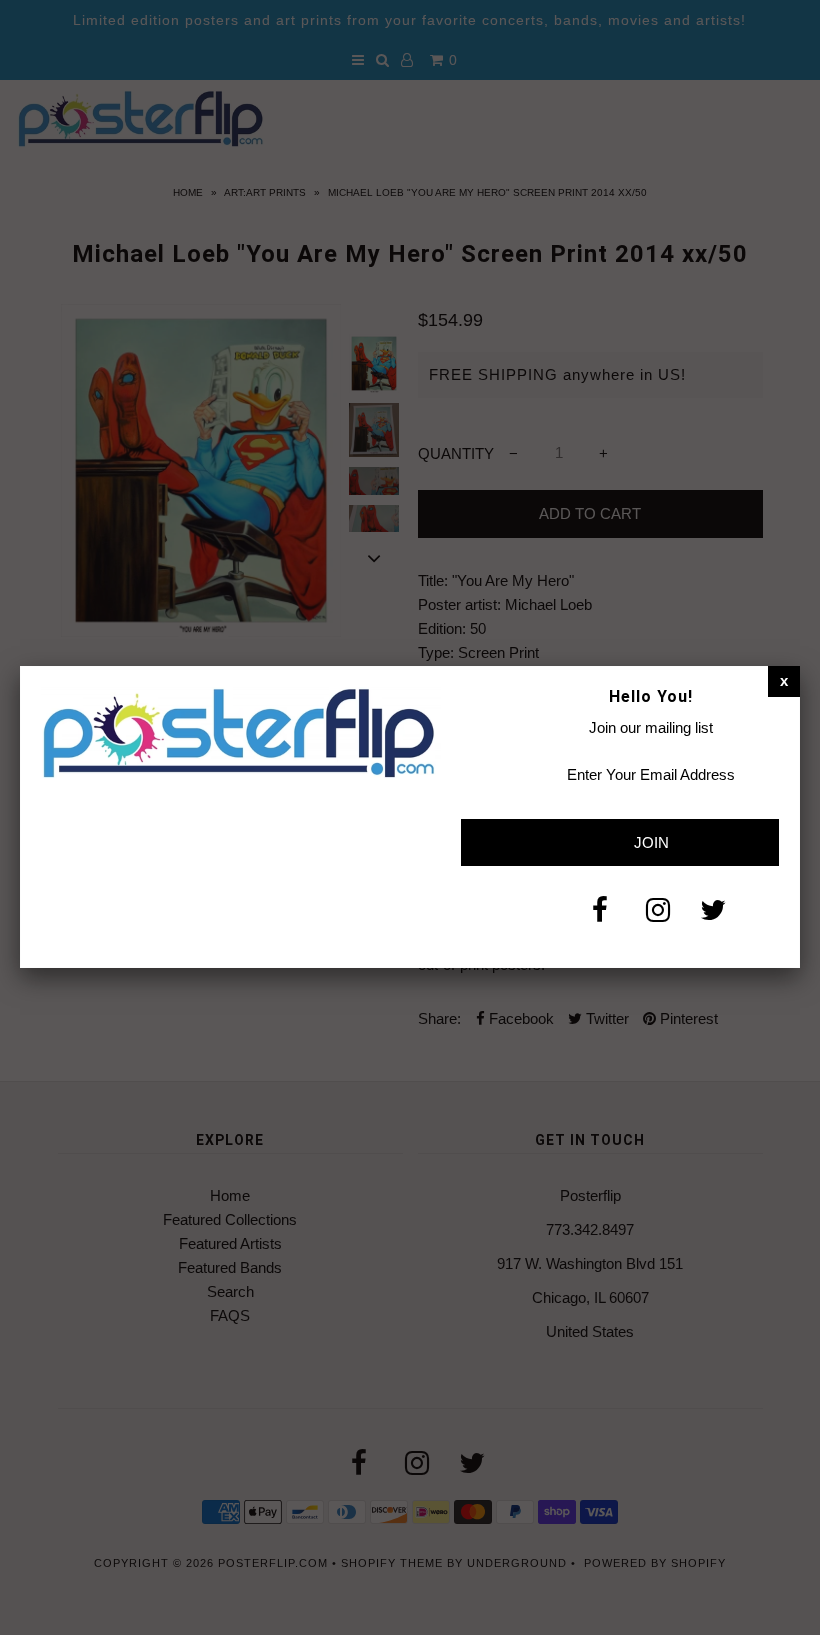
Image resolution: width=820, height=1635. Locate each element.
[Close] (784, 681)
